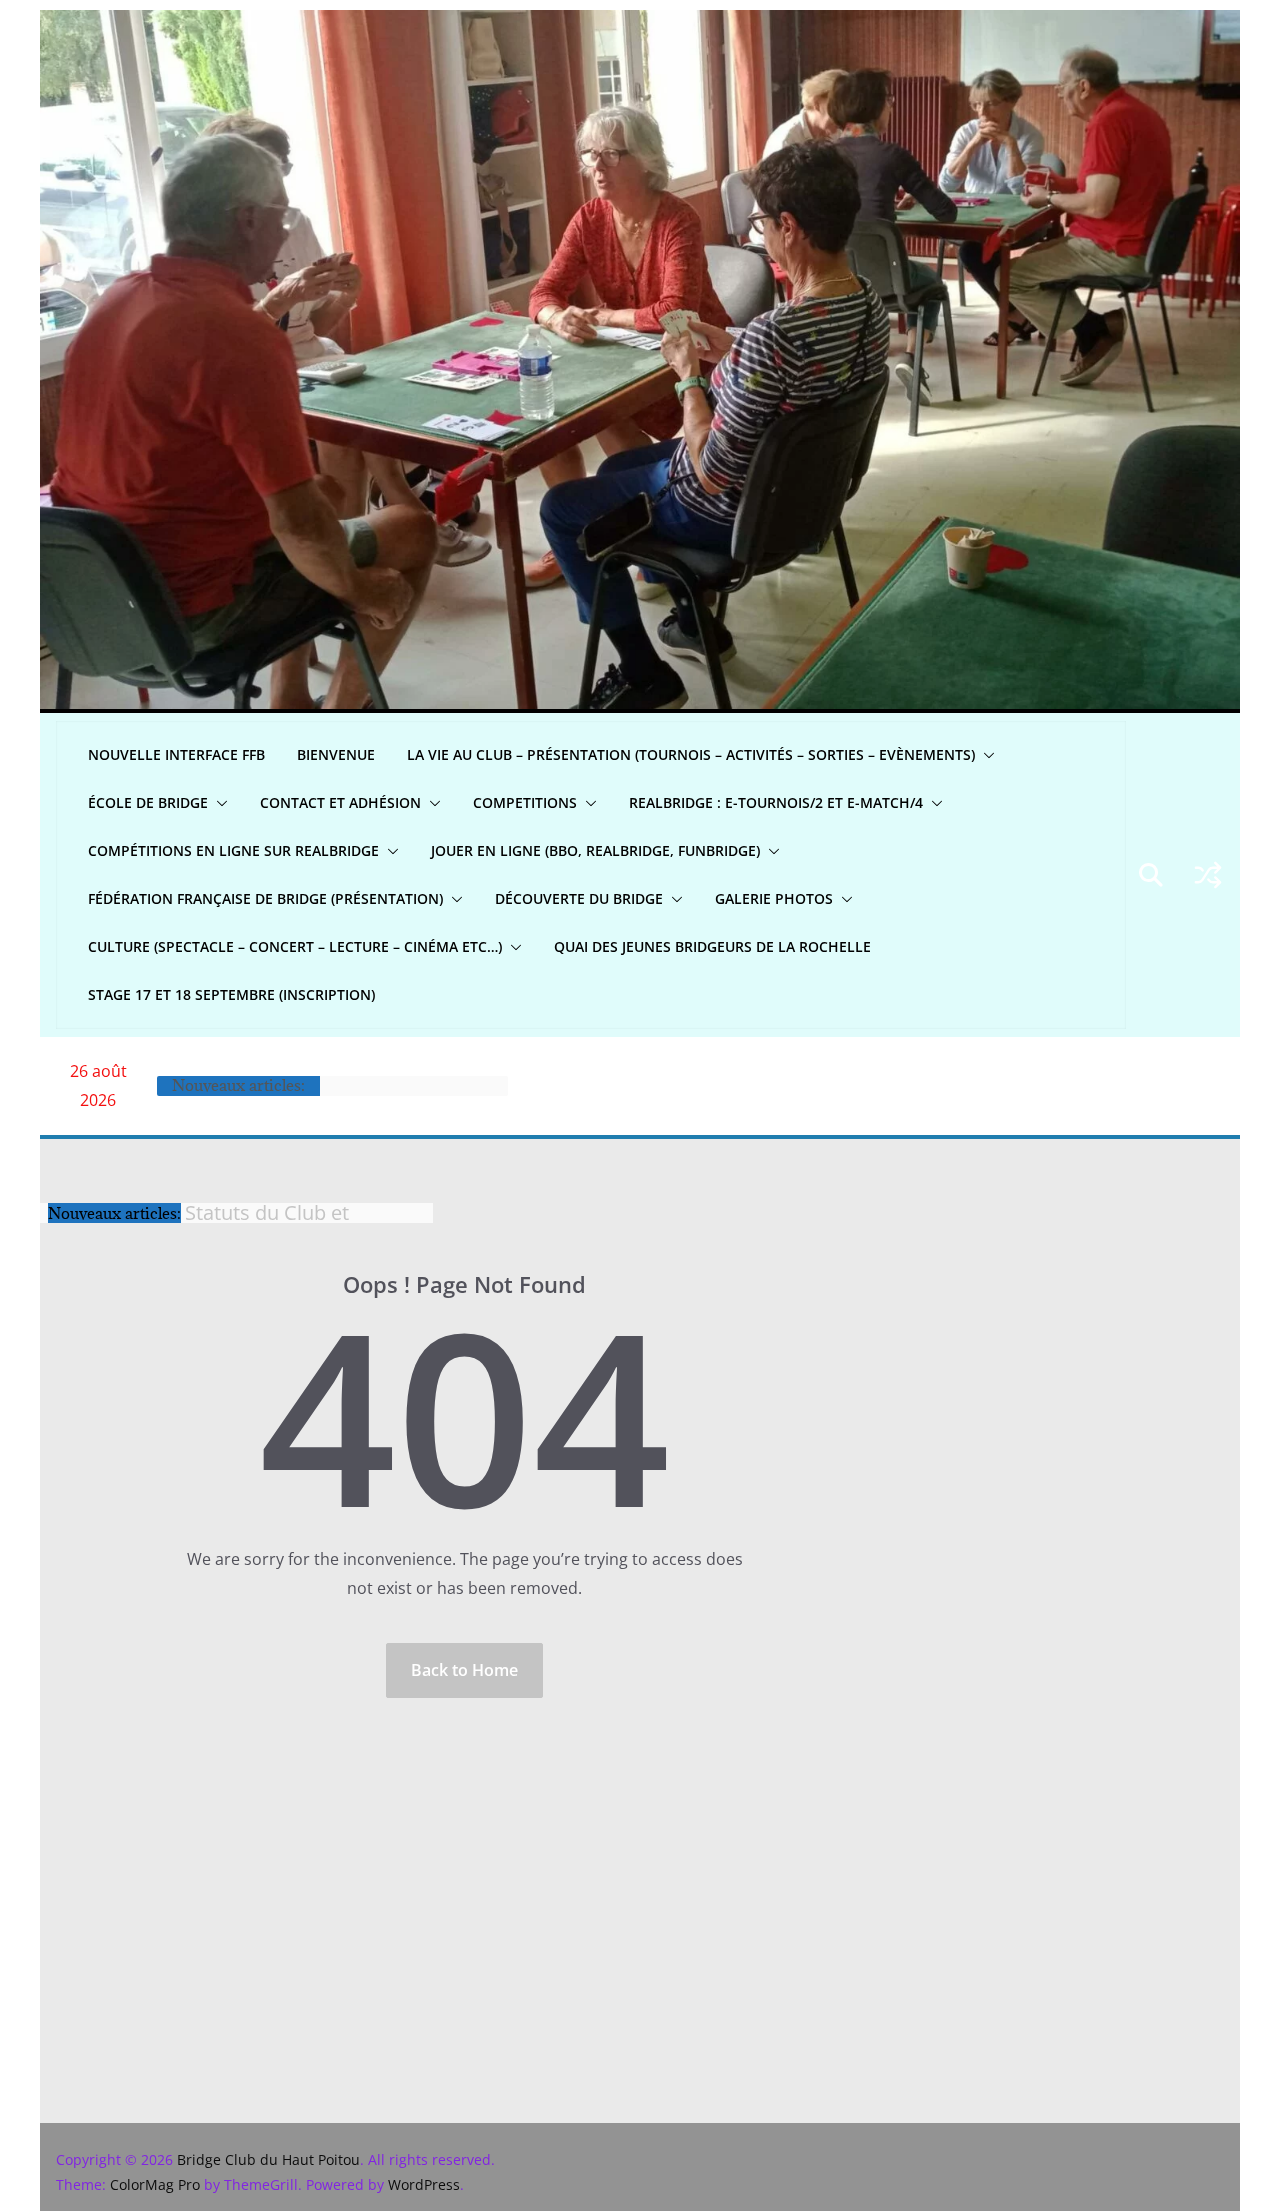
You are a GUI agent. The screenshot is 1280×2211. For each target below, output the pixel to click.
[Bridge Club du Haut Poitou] (640, 24)
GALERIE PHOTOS (774, 898)
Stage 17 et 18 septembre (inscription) (231, 994)
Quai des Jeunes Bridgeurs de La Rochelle (712, 946)
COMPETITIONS (525, 802)
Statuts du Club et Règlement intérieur (276, 1203)
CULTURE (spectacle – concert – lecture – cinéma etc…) (295, 946)
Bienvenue (336, 754)
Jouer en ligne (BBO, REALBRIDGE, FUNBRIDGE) (595, 850)
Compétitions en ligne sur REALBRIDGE (233, 850)
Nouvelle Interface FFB (176, 754)
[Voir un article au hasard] (1208, 875)
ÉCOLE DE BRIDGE (148, 802)
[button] (985, 755)
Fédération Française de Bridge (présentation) (265, 898)
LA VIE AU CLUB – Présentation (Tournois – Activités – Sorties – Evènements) (691, 754)
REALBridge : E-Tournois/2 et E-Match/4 (776, 802)
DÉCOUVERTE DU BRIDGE (579, 898)
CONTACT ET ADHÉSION (340, 802)
